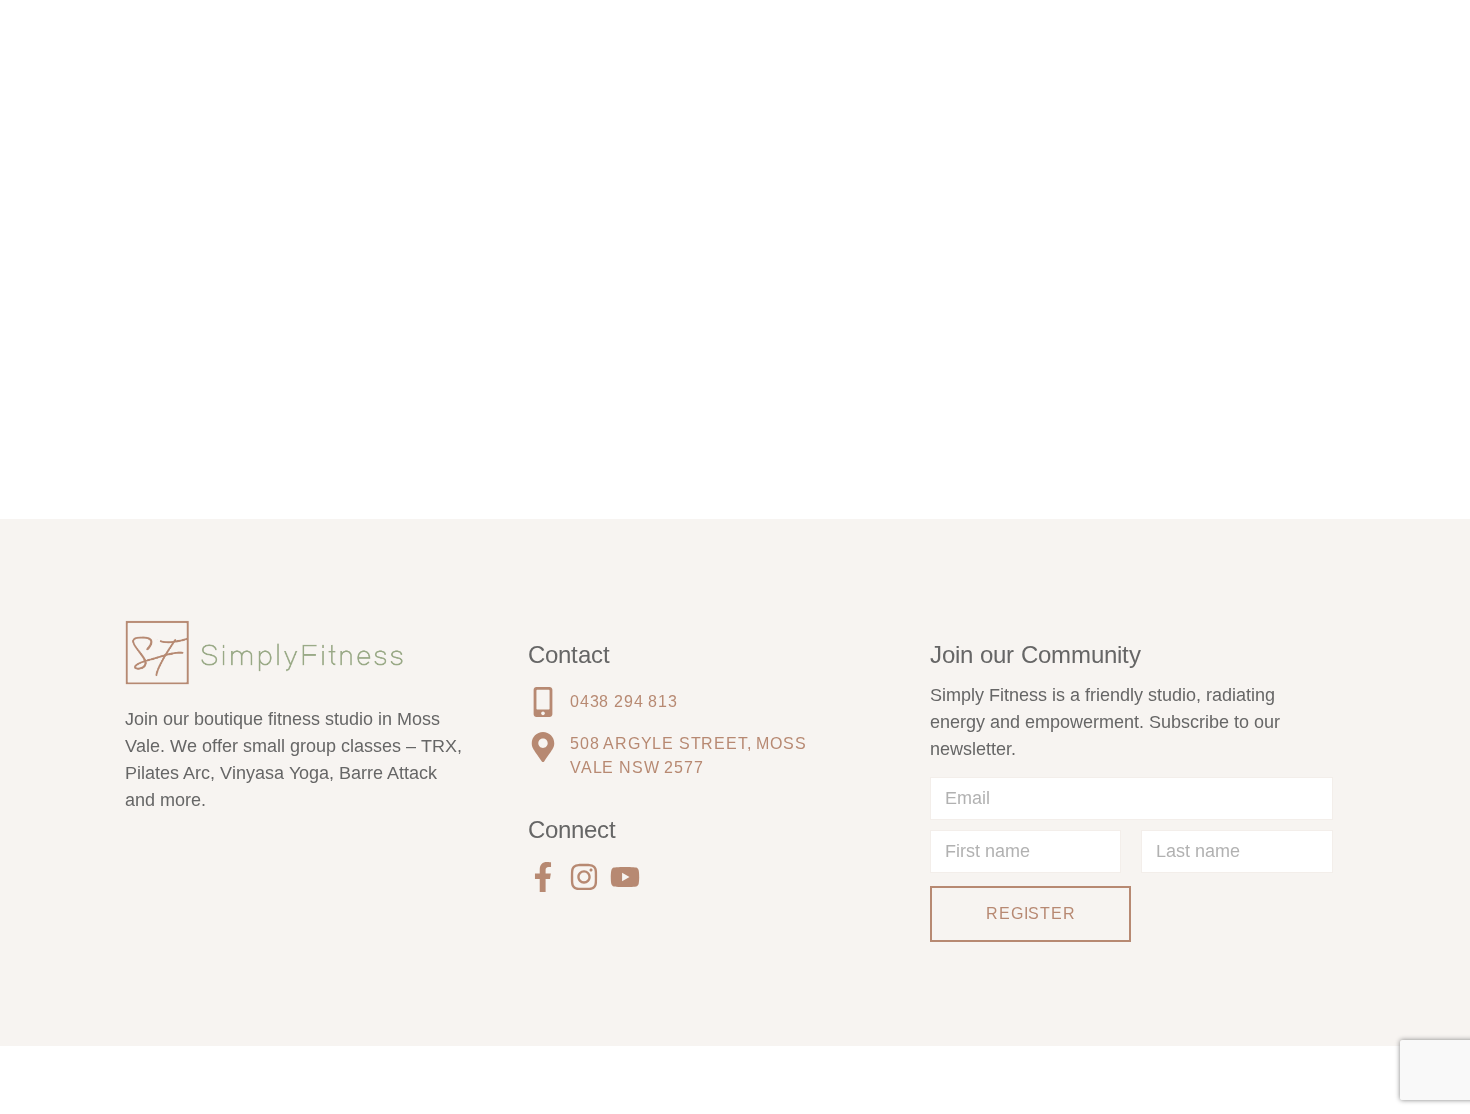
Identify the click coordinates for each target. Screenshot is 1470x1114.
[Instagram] (584, 877)
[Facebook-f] (543, 877)
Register (1030, 913)
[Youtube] (625, 877)
